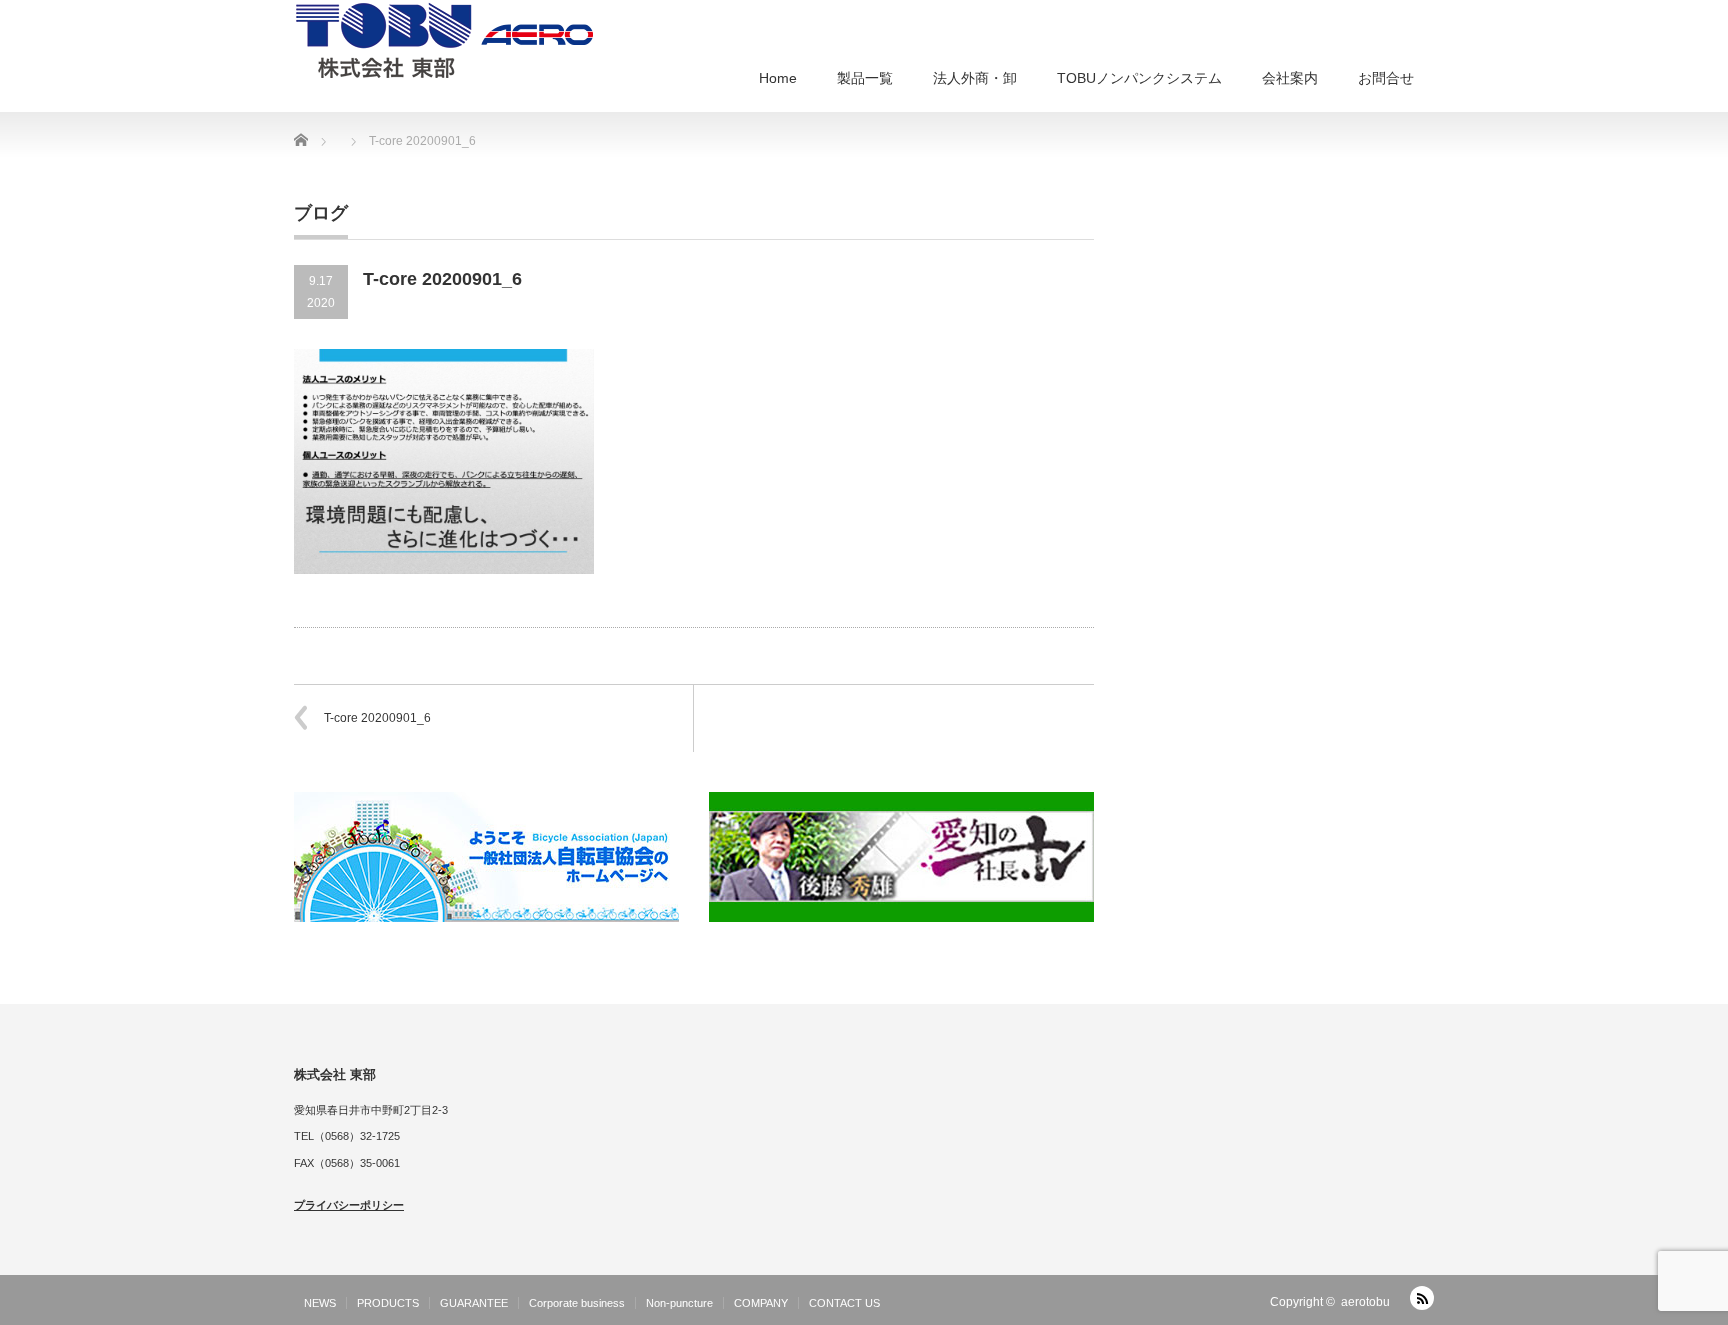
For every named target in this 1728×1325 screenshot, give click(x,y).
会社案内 (1290, 78)
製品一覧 (865, 78)
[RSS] (1422, 1298)
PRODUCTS (388, 1303)
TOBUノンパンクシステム (1139, 78)
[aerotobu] (444, 39)
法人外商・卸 (975, 78)
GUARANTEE (474, 1303)
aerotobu (1365, 1302)
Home (778, 78)
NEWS (320, 1303)
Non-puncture (679, 1303)
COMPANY (761, 1303)
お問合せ (1386, 78)
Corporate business (577, 1303)
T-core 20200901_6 (377, 718)
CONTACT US (844, 1303)
